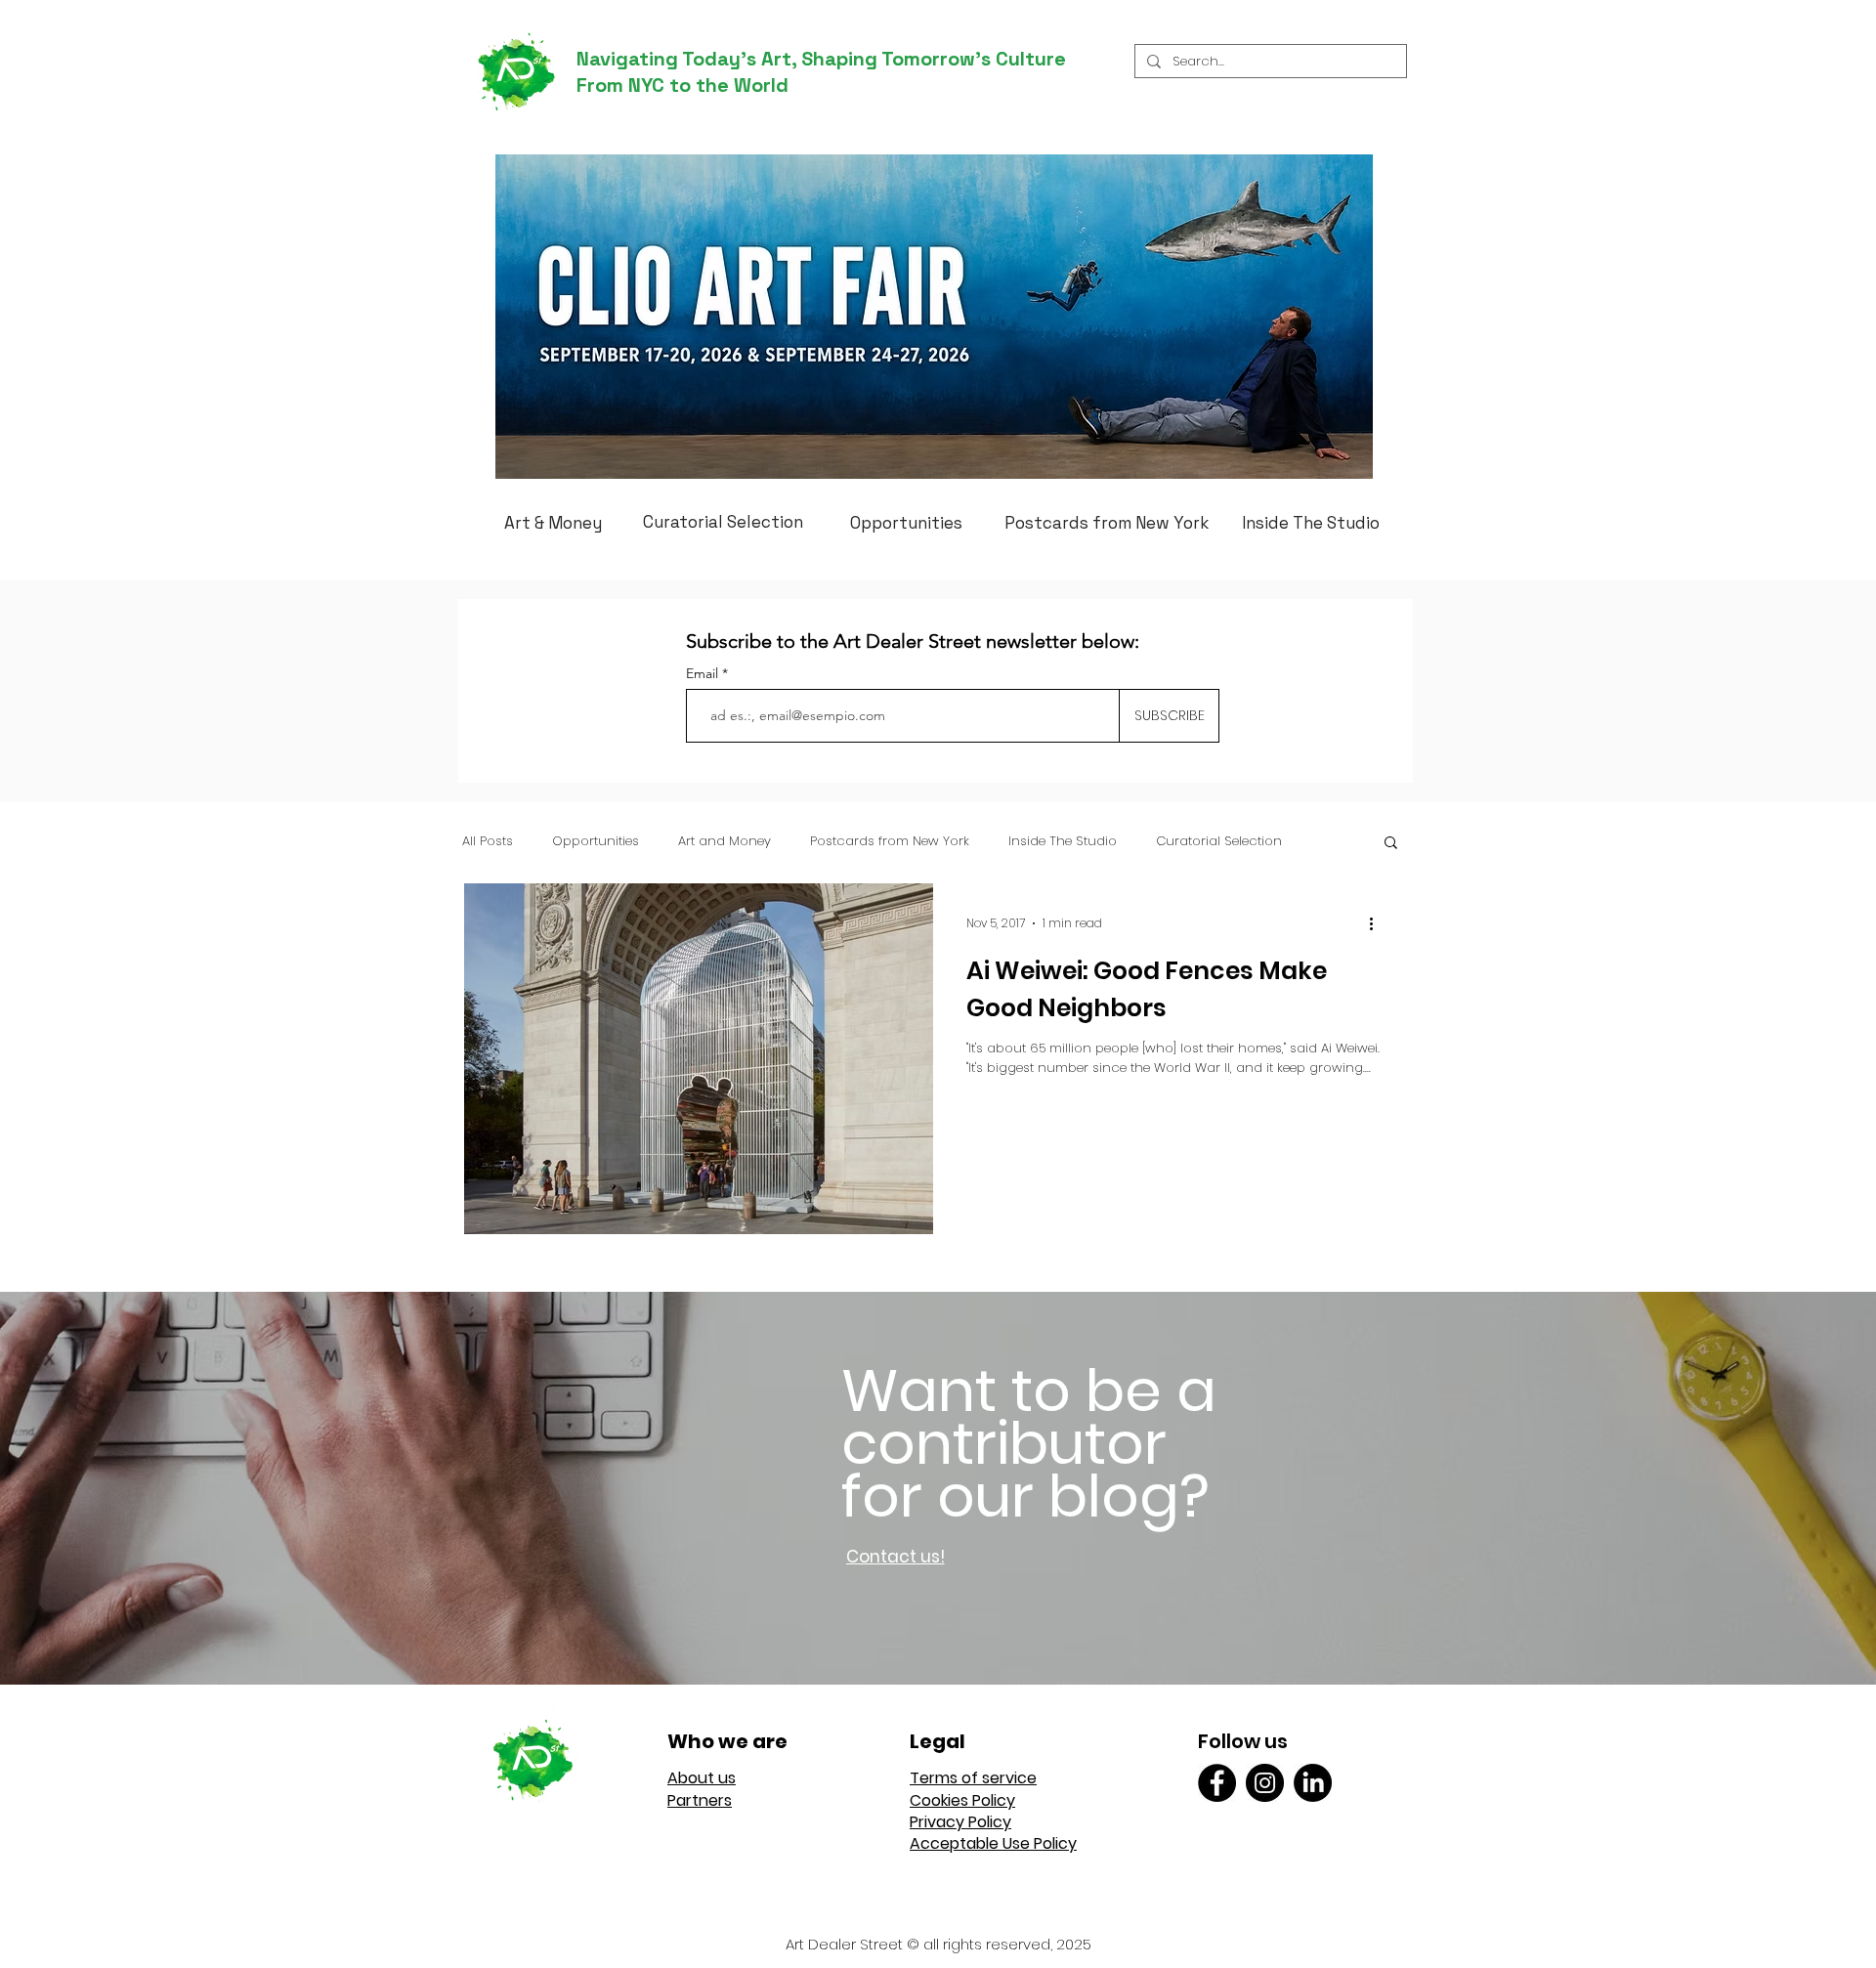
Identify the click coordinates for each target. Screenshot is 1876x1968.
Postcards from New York (890, 841)
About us (702, 1778)
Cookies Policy (962, 1800)
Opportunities (596, 841)
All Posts (488, 841)
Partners (700, 1800)
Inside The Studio (1063, 841)
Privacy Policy (960, 1822)
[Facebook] (1217, 1783)
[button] (1391, 844)
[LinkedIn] (1313, 1783)
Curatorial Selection (1219, 841)
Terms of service (973, 1778)
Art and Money (725, 841)
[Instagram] (1265, 1783)
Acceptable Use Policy (993, 1843)
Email (704, 673)
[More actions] (1378, 923)
